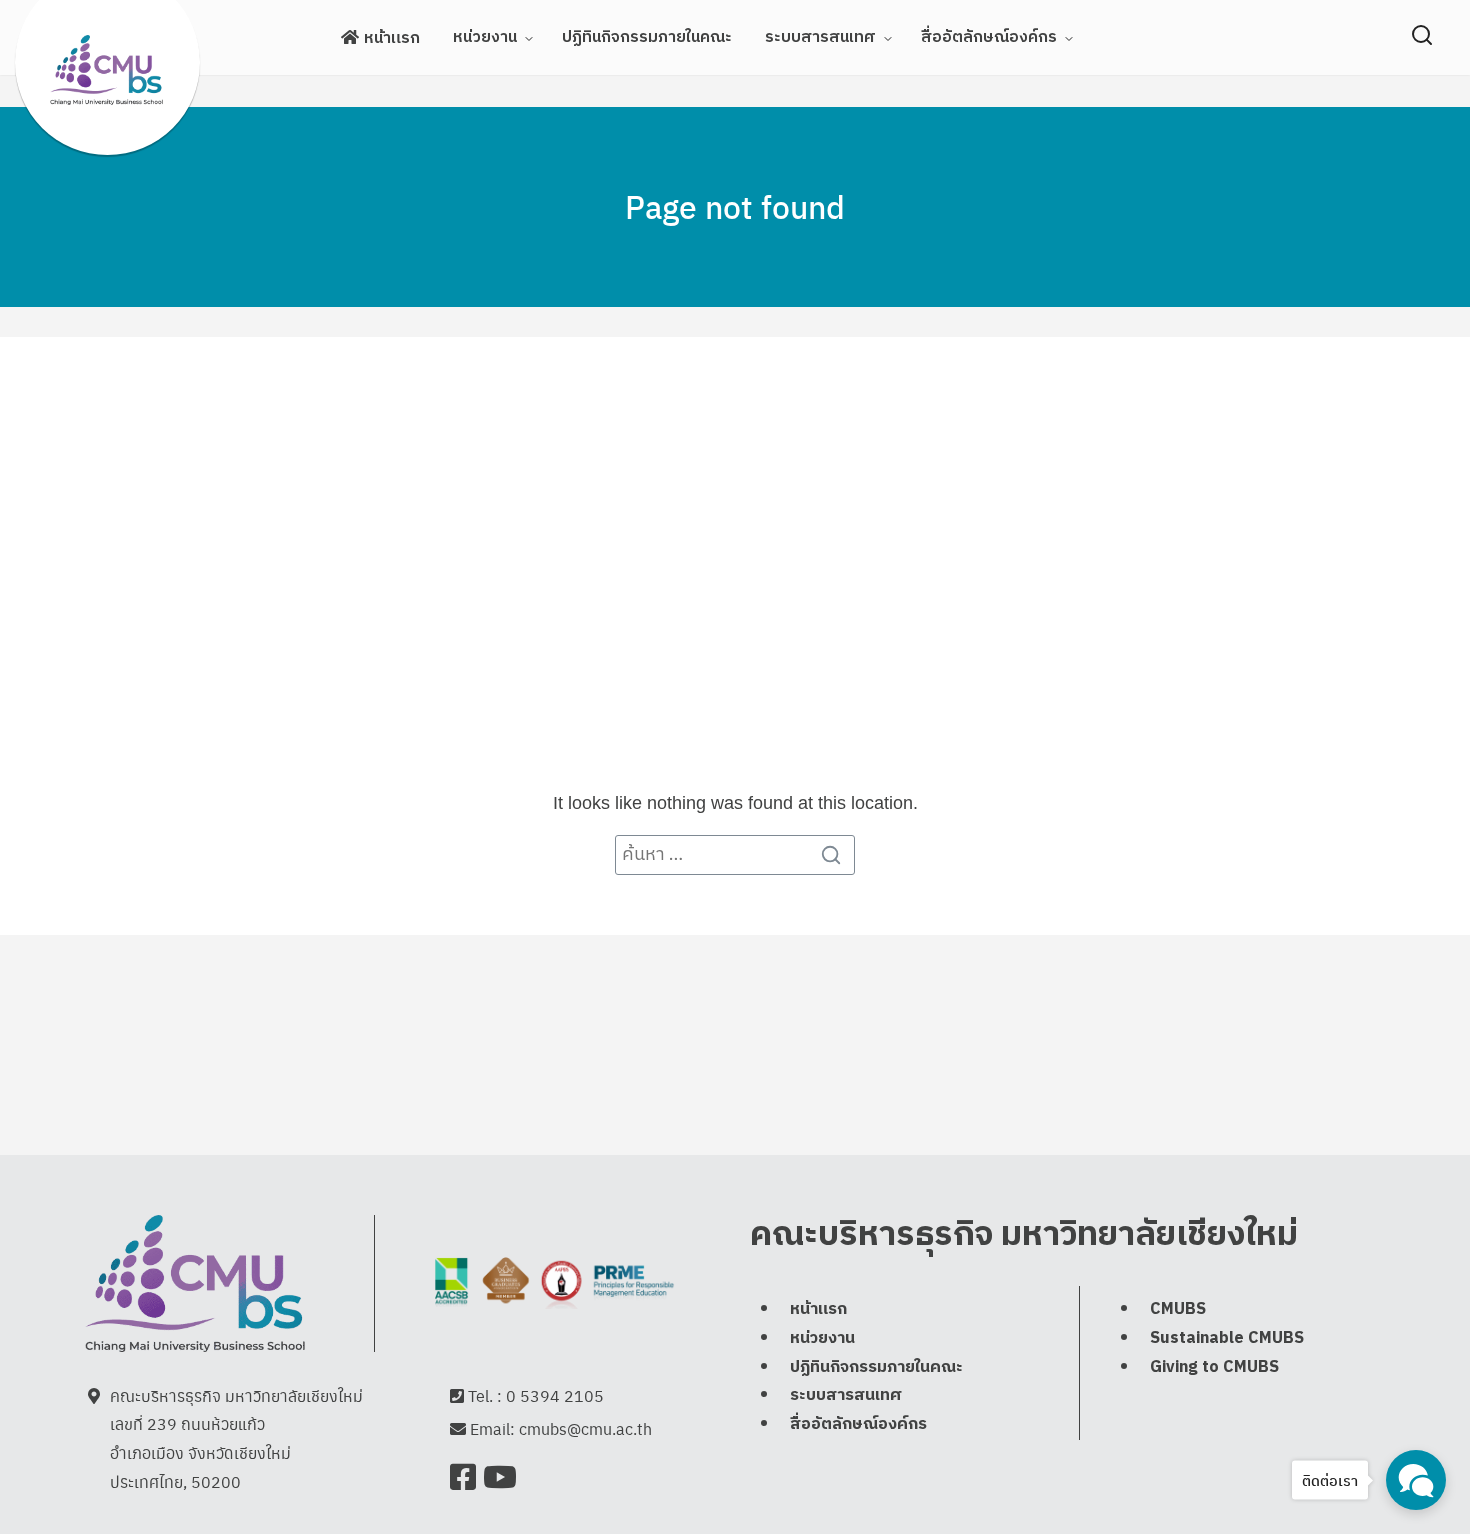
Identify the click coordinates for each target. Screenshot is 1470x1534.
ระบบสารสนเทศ (820, 37)
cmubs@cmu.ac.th (585, 1428)
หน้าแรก (392, 38)
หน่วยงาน (485, 37)
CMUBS (1178, 1309)
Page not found (735, 206)
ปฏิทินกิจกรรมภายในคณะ (647, 37)
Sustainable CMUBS (1227, 1338)
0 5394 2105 (555, 1395)
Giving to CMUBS (1214, 1367)
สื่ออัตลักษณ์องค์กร (989, 37)
